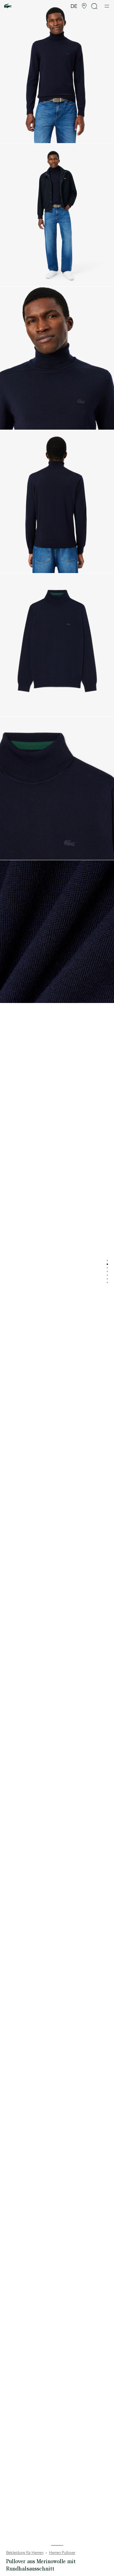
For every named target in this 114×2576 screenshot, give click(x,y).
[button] (84, 6)
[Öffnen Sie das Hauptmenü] (107, 6)
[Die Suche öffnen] (95, 6)
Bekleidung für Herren (25, 2553)
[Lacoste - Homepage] (8, 6)
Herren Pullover (62, 2553)
